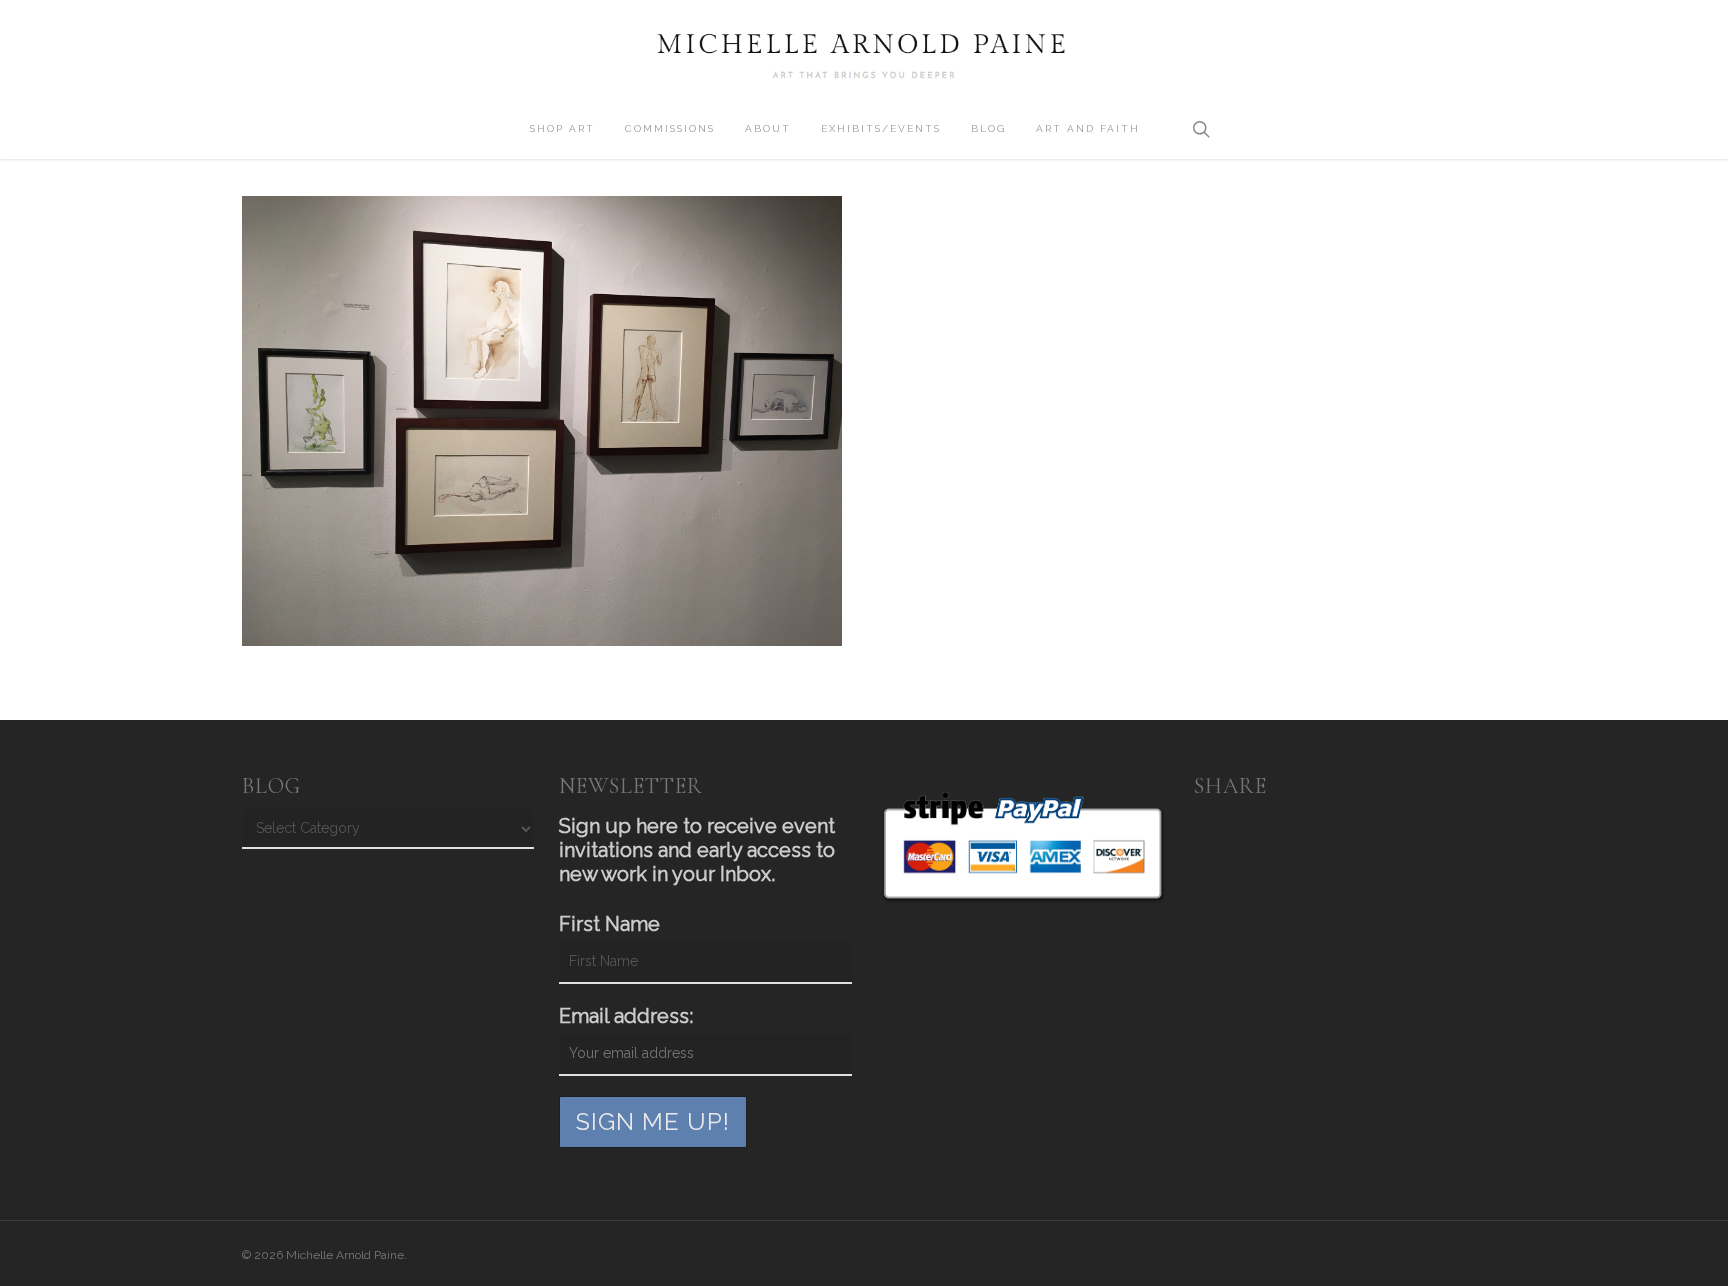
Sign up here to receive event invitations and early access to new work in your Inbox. (697, 850)
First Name (609, 924)
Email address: (626, 1016)
